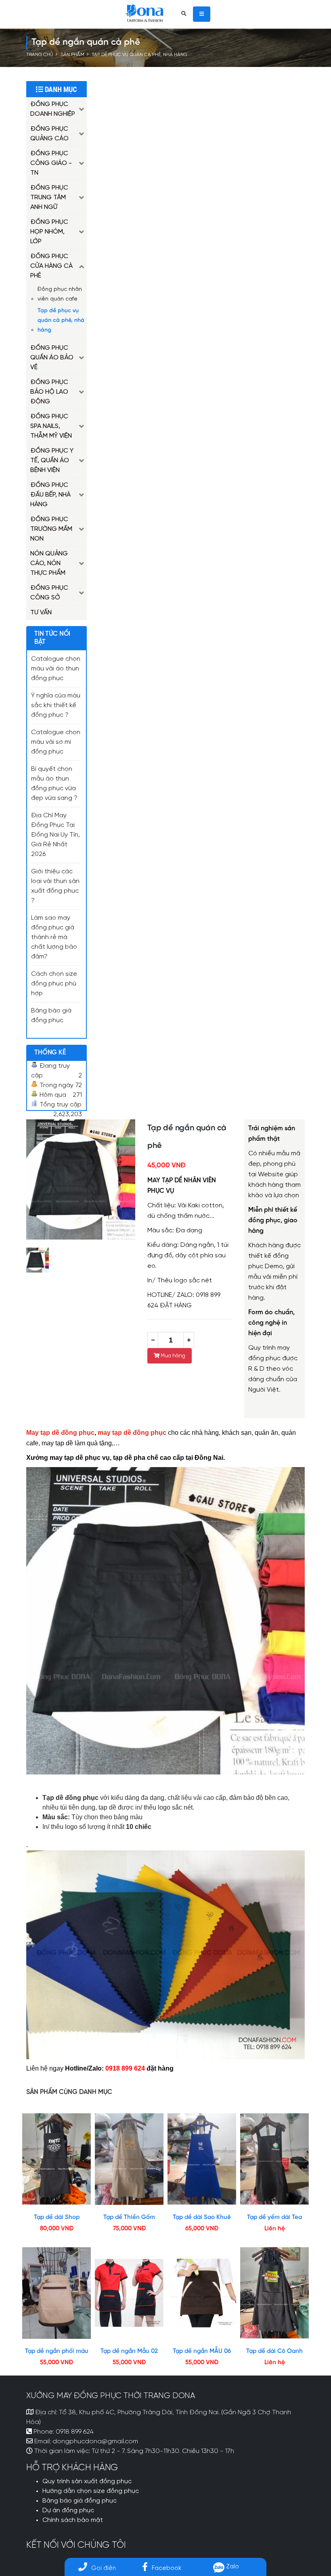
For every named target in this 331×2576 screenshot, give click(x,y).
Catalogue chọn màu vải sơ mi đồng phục (56, 742)
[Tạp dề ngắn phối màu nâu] (57, 2293)
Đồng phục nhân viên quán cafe (60, 294)
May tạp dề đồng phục (60, 1433)
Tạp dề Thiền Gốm (129, 2217)
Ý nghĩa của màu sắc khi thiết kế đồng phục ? (56, 706)
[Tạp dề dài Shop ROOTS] (57, 2159)
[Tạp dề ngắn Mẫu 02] (129, 2293)
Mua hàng (172, 1356)
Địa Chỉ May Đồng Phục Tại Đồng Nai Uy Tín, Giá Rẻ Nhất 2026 (56, 835)
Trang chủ (40, 55)
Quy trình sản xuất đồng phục (87, 2482)
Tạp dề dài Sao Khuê (202, 2217)
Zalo (232, 2567)
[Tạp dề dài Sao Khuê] (202, 2159)
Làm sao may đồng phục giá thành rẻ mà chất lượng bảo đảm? (54, 937)
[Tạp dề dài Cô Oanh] (274, 2293)
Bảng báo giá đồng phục (80, 2501)
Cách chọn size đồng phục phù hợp (54, 984)
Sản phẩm (72, 55)
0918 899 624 (75, 2432)
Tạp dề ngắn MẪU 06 (202, 2351)
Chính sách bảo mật (73, 2520)
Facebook (167, 2568)
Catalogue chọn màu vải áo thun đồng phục (56, 669)
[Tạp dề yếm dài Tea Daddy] (274, 2159)
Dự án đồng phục (68, 2511)
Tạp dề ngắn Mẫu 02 (129, 2351)
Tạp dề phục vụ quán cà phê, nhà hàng (139, 55)
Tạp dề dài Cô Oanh (274, 2351)
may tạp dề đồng (124, 1433)
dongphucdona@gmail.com (95, 2442)
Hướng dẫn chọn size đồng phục (91, 2491)
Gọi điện (104, 2568)
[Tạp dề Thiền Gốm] (129, 2159)
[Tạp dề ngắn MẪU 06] (202, 2293)
